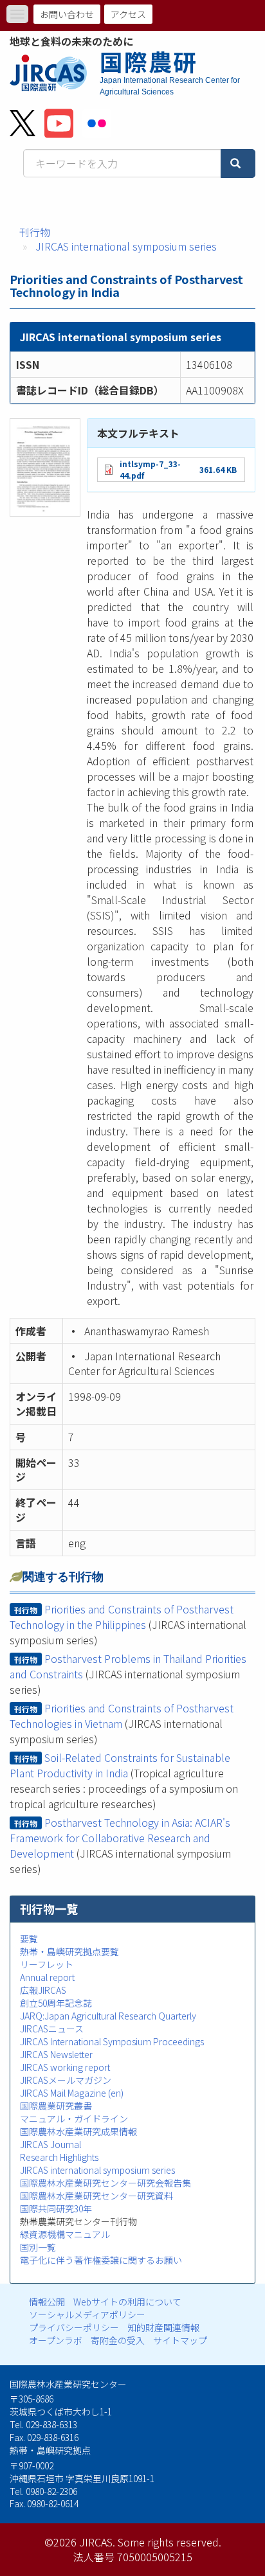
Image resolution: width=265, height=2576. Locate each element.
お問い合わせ (67, 14)
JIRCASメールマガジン (66, 2080)
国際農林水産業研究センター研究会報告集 (105, 2183)
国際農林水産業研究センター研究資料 (96, 2196)
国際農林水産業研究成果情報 (78, 2131)
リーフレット (47, 1964)
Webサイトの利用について (127, 2302)
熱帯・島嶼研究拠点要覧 (69, 1951)
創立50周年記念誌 (56, 2003)
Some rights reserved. (169, 2542)
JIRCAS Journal (50, 2144)
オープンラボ (56, 2340)
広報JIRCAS (43, 1990)
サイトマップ (180, 2340)
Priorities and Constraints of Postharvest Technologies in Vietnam (122, 1716)
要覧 (29, 1939)
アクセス (128, 14)
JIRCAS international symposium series (126, 246)
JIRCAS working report (65, 2067)
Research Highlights (59, 2157)
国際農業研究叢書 (56, 2106)
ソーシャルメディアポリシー (87, 2314)
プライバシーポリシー (74, 2327)
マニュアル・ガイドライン (74, 2119)
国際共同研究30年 (56, 2208)
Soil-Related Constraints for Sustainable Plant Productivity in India (120, 1765)
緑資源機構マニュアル (65, 2234)
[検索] (238, 164)
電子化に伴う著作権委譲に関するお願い (101, 2260)
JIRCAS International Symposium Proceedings (112, 2041)
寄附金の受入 (118, 2340)
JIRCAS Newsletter (56, 2054)
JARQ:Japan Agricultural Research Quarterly (108, 2016)
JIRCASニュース (52, 2029)
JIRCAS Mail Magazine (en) (72, 2093)
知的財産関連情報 (163, 2327)
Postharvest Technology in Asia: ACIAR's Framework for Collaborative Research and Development (120, 1838)
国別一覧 (38, 2247)
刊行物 (35, 232)
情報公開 (47, 2302)
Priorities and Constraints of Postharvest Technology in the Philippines (122, 1617)
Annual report (47, 1977)
